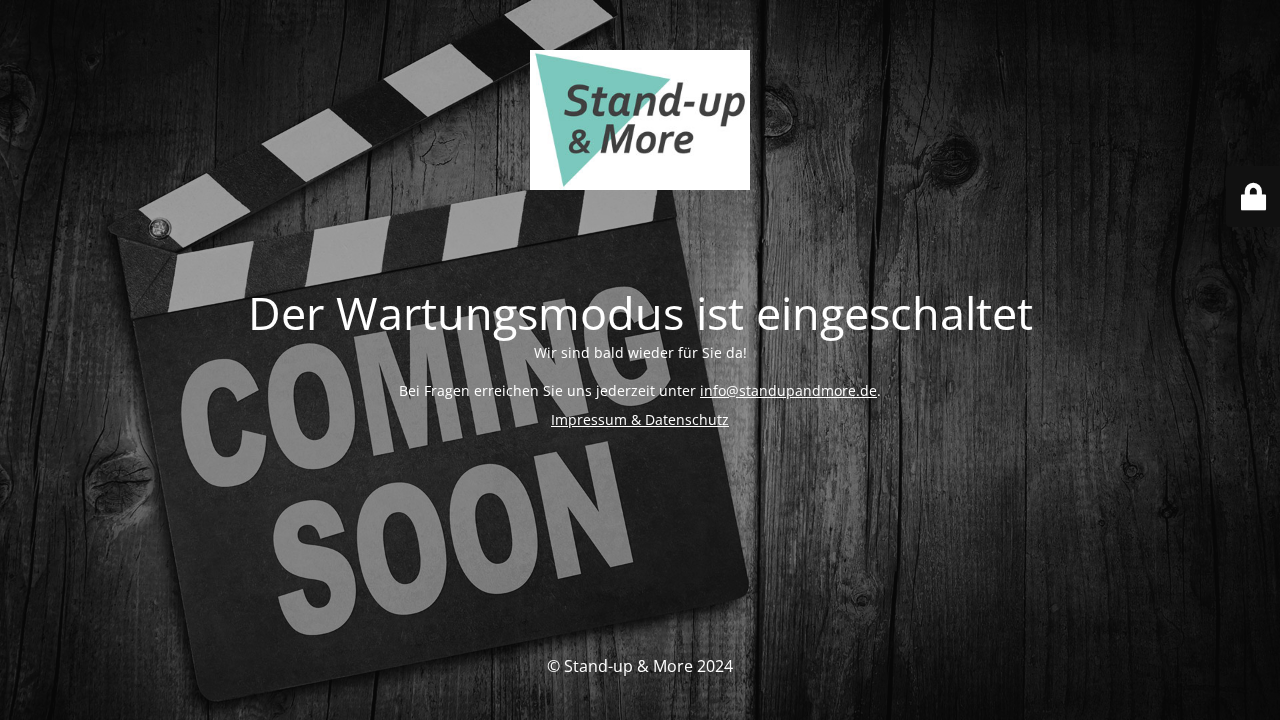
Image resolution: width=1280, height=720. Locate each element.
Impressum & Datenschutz (640, 419)
